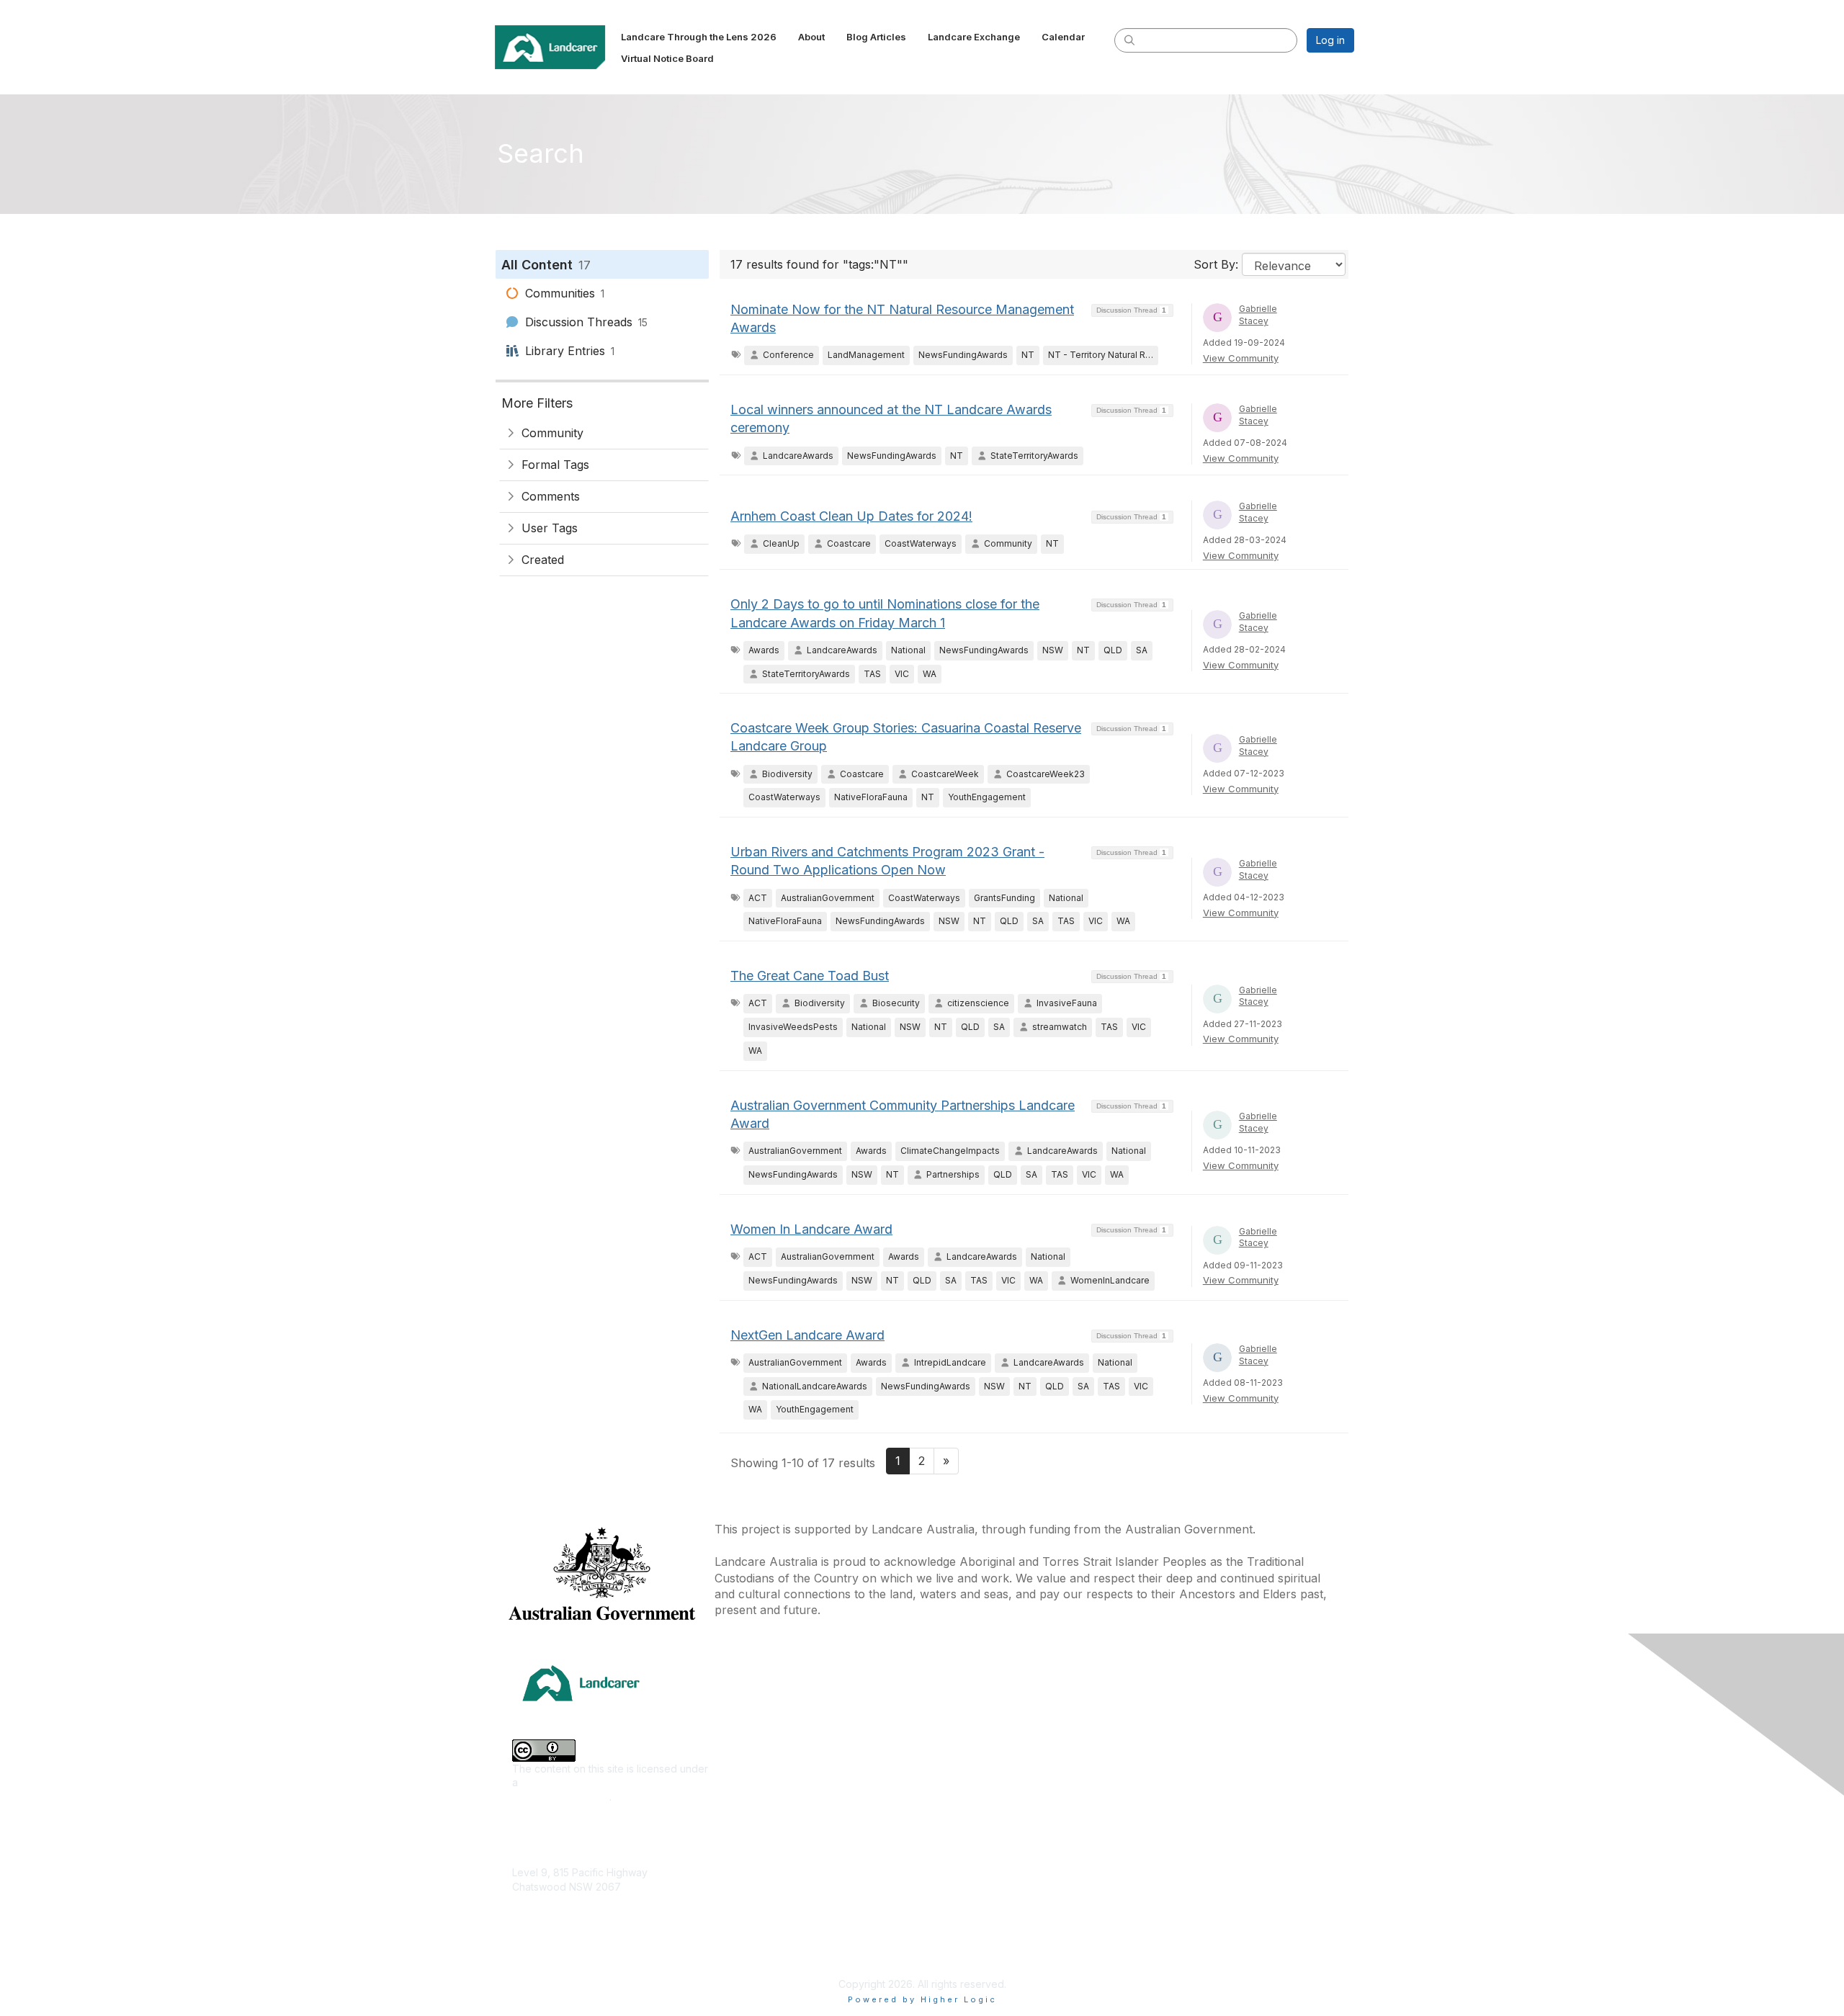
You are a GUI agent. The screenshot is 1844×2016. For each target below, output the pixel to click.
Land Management (764, 1816)
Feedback (1160, 1859)
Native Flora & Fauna (769, 1838)
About (1150, 1731)
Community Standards (1187, 1880)
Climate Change (758, 1710)
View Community (1241, 358)
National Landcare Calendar (1202, 1752)
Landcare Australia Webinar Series (1009, 1963)
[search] (1129, 40)
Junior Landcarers (763, 1880)
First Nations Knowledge (778, 1774)
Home (1150, 1710)
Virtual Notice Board (1183, 1795)
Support (1155, 1838)
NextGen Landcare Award (807, 1335)
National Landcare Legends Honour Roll (1022, 1920)
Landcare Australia (971, 1710)
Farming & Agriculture (771, 1752)
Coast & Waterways (766, 1731)
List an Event (1165, 1774)
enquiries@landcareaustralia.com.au (597, 1929)
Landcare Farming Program (992, 1899)
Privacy (1154, 1923)
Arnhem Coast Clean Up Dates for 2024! (851, 516)
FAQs (1148, 1816)
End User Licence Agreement (1205, 1901)
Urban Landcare (758, 1859)
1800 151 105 (541, 1915)
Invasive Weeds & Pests (777, 1795)
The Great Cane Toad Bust (810, 976)
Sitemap (1155, 1944)
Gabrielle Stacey (1258, 315)
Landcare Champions (978, 1941)
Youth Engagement (765, 1901)
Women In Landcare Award (811, 1229)
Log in (1330, 40)
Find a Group (958, 1731)
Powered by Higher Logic (922, 1999)
